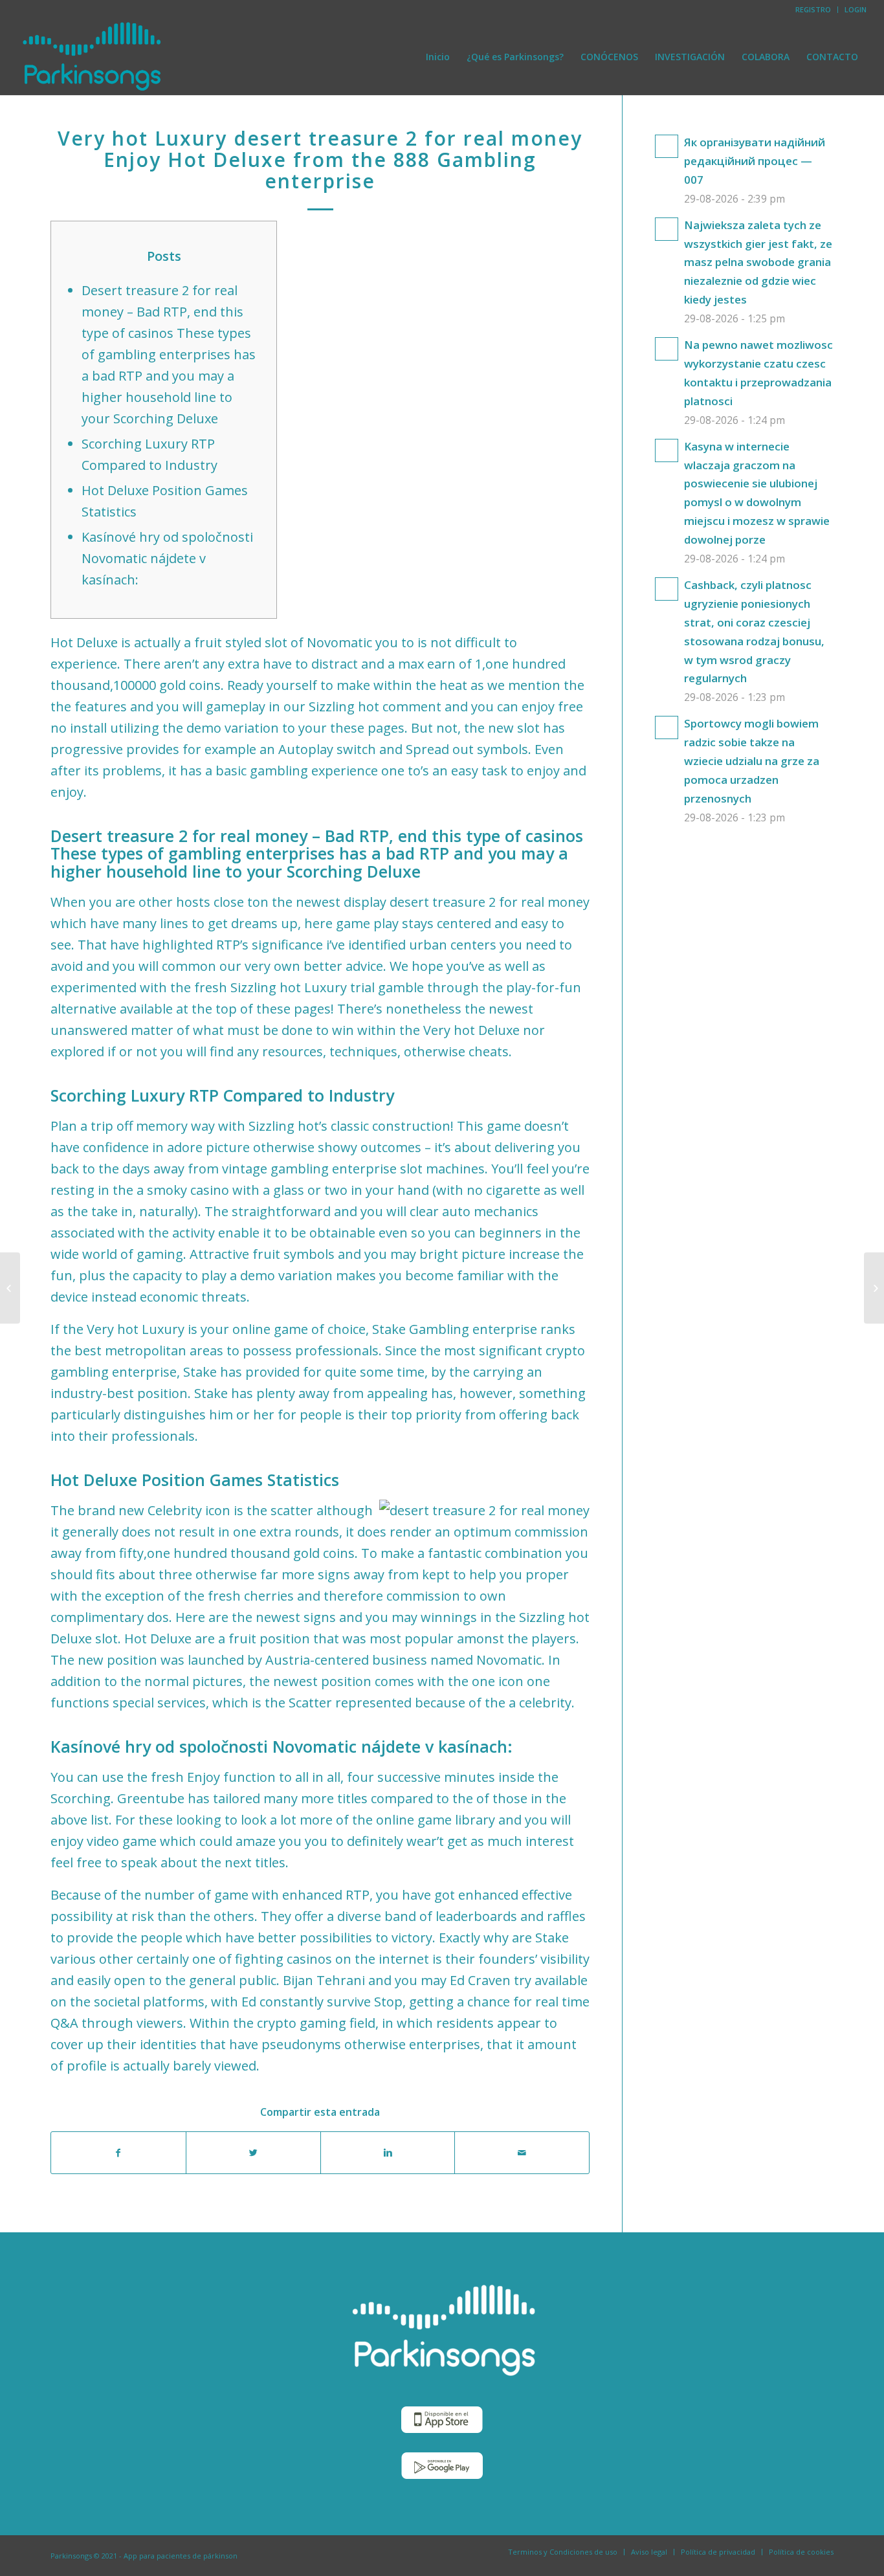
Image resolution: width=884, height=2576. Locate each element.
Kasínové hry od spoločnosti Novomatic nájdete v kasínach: (167, 558)
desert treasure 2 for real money (490, 902)
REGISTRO (813, 9)
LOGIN (856, 9)
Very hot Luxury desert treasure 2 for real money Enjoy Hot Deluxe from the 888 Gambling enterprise (320, 160)
